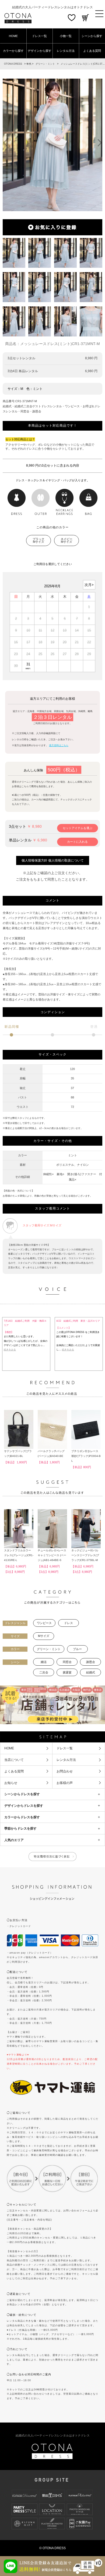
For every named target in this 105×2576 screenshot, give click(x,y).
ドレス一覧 (39, 36)
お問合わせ (65, 1771)
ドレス (69, 1623)
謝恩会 (91, 1662)
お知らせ (11, 1783)
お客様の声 (65, 1783)
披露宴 (67, 1672)
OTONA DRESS (13, 64)
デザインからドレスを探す (24, 1806)
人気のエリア (14, 1840)
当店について (14, 1760)
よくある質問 (14, 1771)
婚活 (44, 1662)
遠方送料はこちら (59, 745)
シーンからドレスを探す (22, 1794)
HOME (13, 36)
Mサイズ (44, 1636)
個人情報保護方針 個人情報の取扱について (53, 860)
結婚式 (91, 1672)
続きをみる (10, 1350)
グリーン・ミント (45, 64)
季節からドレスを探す (20, 1828)
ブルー (77, 1649)
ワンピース (44, 1623)
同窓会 (67, 1662)
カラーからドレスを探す (22, 1817)
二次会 (44, 1672)
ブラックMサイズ (38, 541)
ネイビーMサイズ (66, 541)
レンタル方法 (66, 51)
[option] (53, 145)
